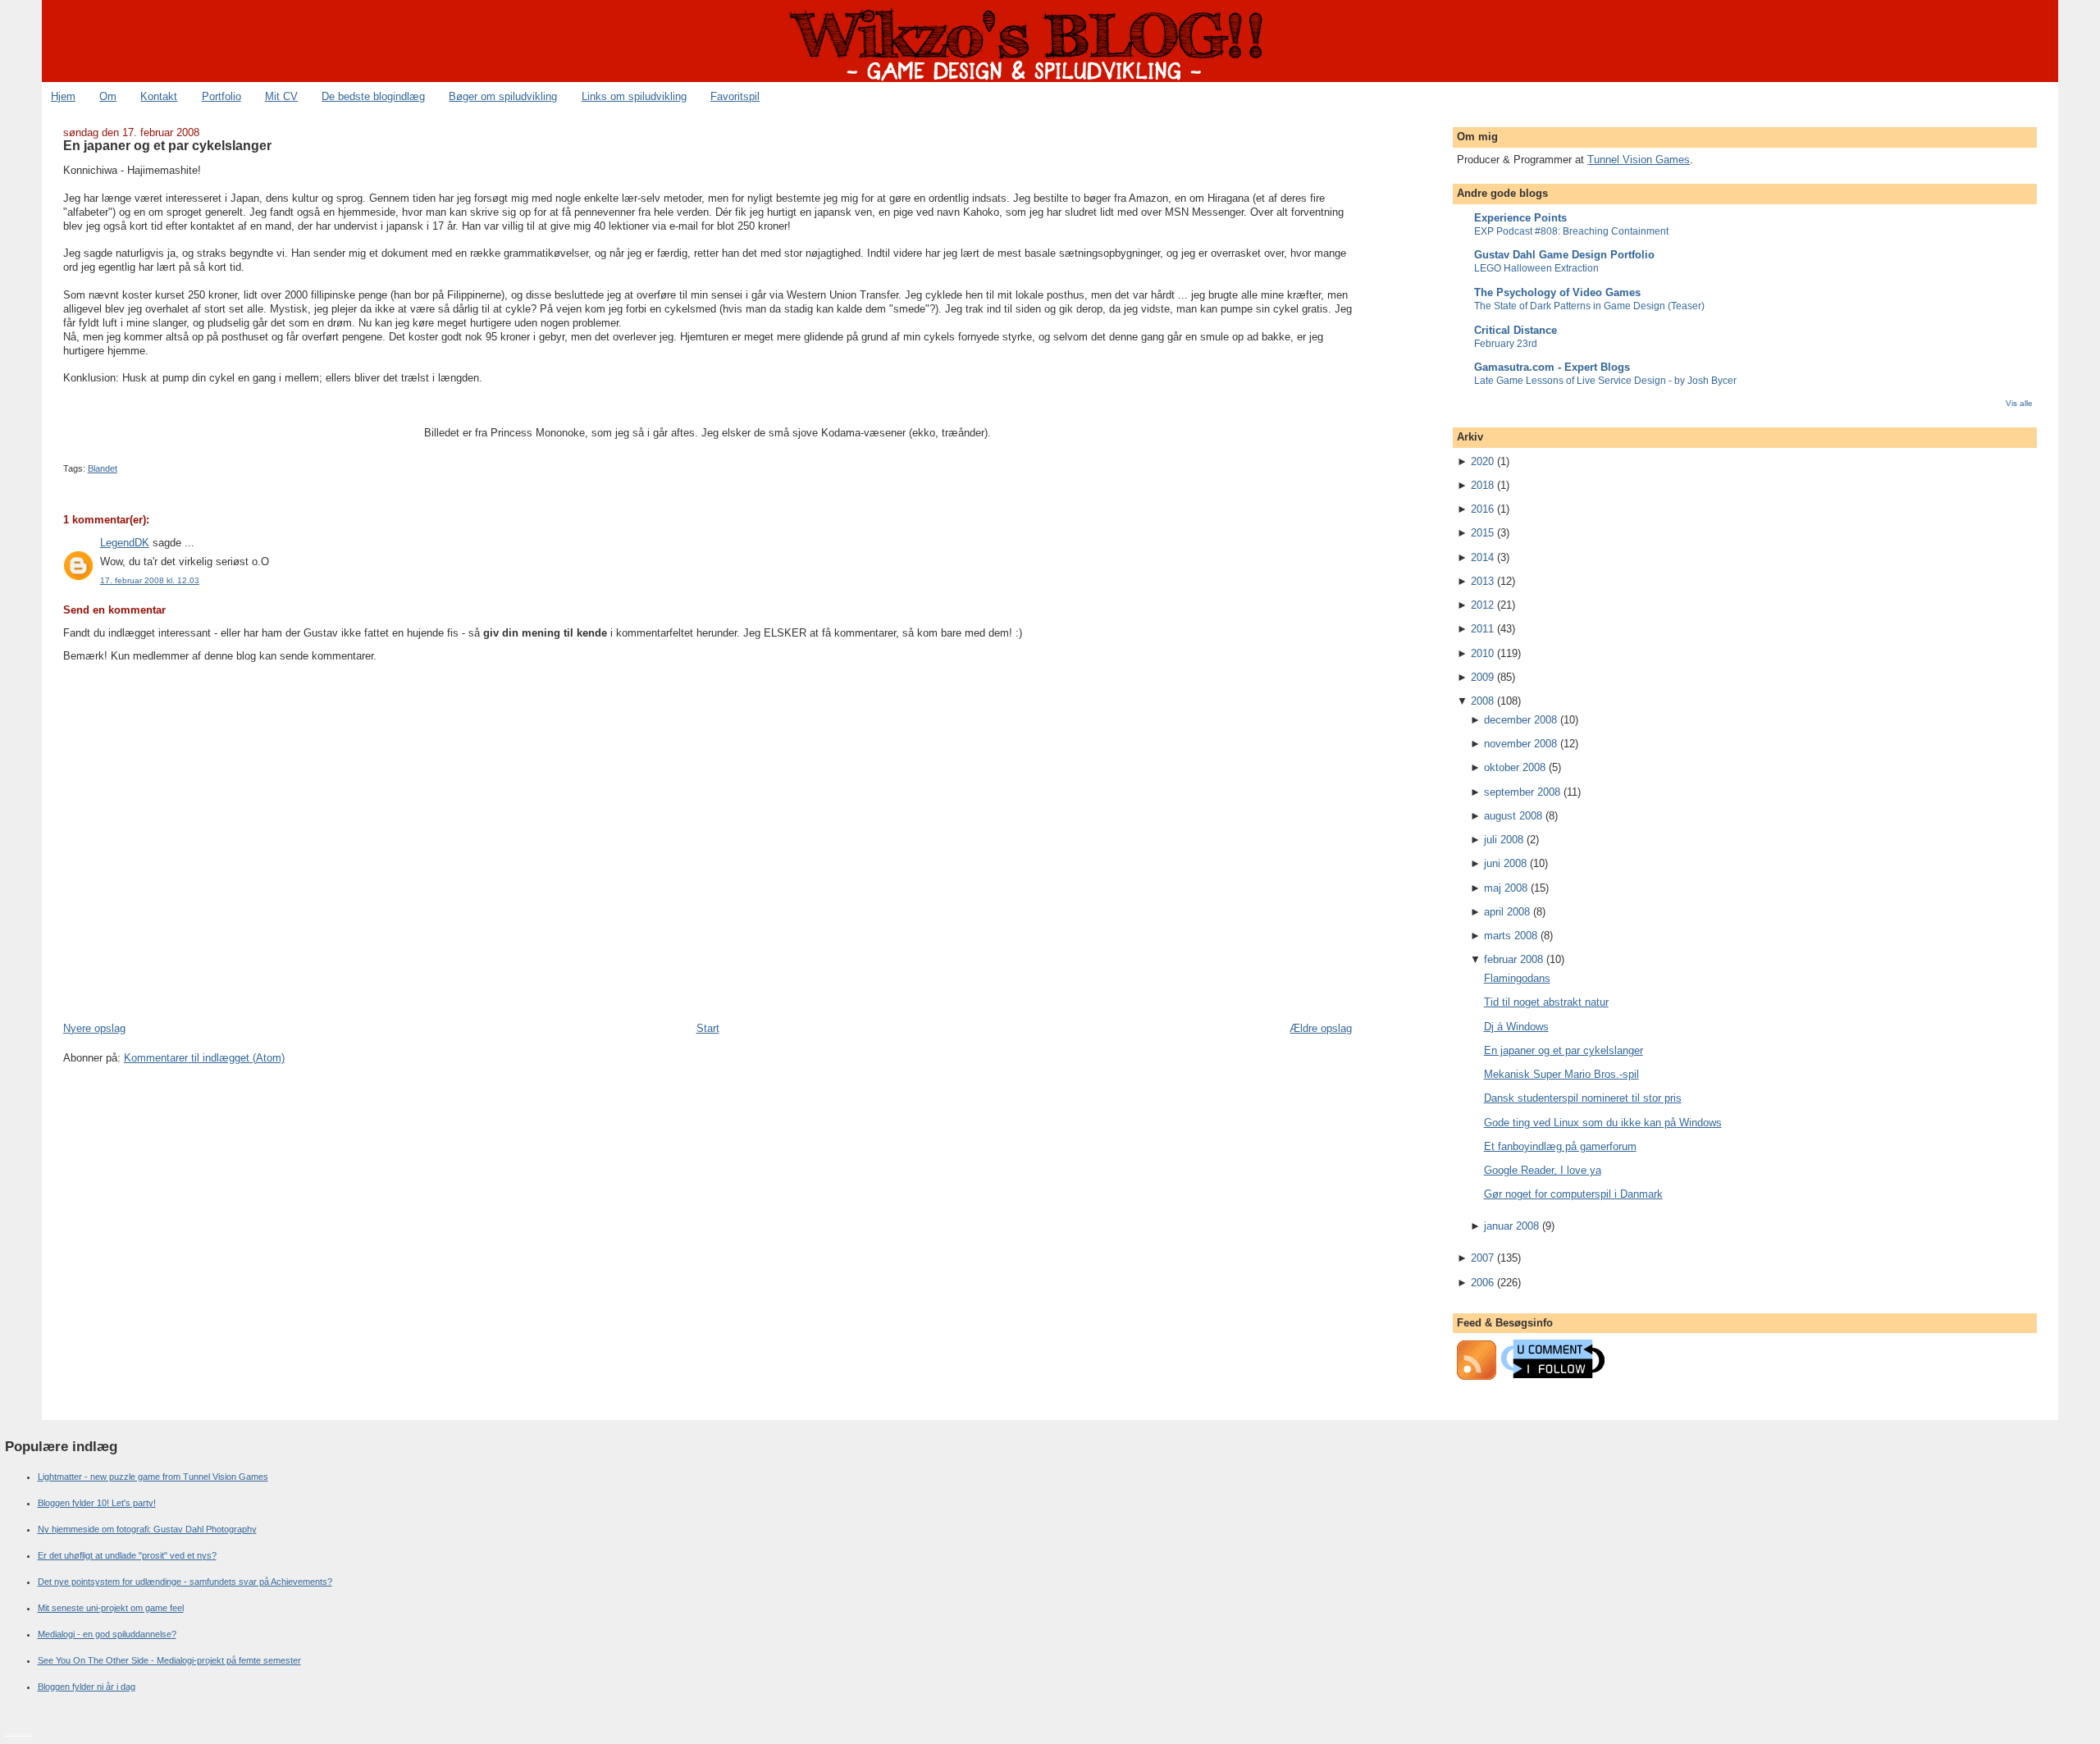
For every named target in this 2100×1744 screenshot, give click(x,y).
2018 (1482, 485)
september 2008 (1522, 792)
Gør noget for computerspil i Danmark (1573, 1194)
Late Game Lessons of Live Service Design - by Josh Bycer (1605, 381)
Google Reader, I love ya (1543, 1170)
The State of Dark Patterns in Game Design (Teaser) (1589, 306)
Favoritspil (735, 96)
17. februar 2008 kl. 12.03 (150, 580)
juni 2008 (1505, 863)
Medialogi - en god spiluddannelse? (107, 1634)
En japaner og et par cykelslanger (167, 145)
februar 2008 (1513, 959)
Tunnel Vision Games (1639, 160)
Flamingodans (1517, 978)
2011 (1482, 629)
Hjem (63, 96)
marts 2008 (1511, 936)
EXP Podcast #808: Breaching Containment (1571, 231)
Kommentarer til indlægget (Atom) (204, 1058)
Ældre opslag (1321, 1028)
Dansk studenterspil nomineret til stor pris (1583, 1098)
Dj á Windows (1516, 1027)
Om (108, 96)
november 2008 (1520, 744)
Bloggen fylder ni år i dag (87, 1687)
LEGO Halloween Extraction (1536, 268)
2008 (1482, 701)
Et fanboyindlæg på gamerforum (1560, 1146)
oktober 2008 (1515, 767)
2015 (1482, 533)
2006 (1482, 1283)
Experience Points (1520, 218)
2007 (1482, 1258)
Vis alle (2019, 403)
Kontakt (159, 96)
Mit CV (281, 96)
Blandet (103, 468)
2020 (1482, 461)
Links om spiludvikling (634, 96)
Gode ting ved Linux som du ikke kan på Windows (1603, 1123)
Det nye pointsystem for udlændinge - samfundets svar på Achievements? (185, 1582)
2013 (1482, 581)
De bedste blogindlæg (373, 96)
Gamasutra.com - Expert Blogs (1552, 367)
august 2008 (1513, 816)
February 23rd (1506, 344)
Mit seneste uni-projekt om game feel (111, 1608)
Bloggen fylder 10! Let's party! (97, 1503)
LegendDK (125, 543)
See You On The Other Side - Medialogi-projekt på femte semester (169, 1660)
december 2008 (1520, 720)
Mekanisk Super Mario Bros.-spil (1561, 1074)
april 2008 (1507, 912)
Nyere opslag (94, 1028)
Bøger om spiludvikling (503, 96)
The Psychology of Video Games (1557, 292)
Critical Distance (1516, 330)
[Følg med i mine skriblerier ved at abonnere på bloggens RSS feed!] (1477, 1376)
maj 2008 (1506, 888)
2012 (1482, 605)
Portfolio (221, 96)
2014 (1482, 557)
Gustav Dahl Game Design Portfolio (1564, 255)
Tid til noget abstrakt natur (1546, 1002)
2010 (1482, 653)
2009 (1482, 677)
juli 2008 (1504, 840)
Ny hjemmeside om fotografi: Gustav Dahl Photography (147, 1529)
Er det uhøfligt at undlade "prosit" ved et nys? (127, 1555)
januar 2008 (1511, 1226)
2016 (1482, 509)
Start (708, 1028)
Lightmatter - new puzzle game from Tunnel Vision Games (153, 1477)
